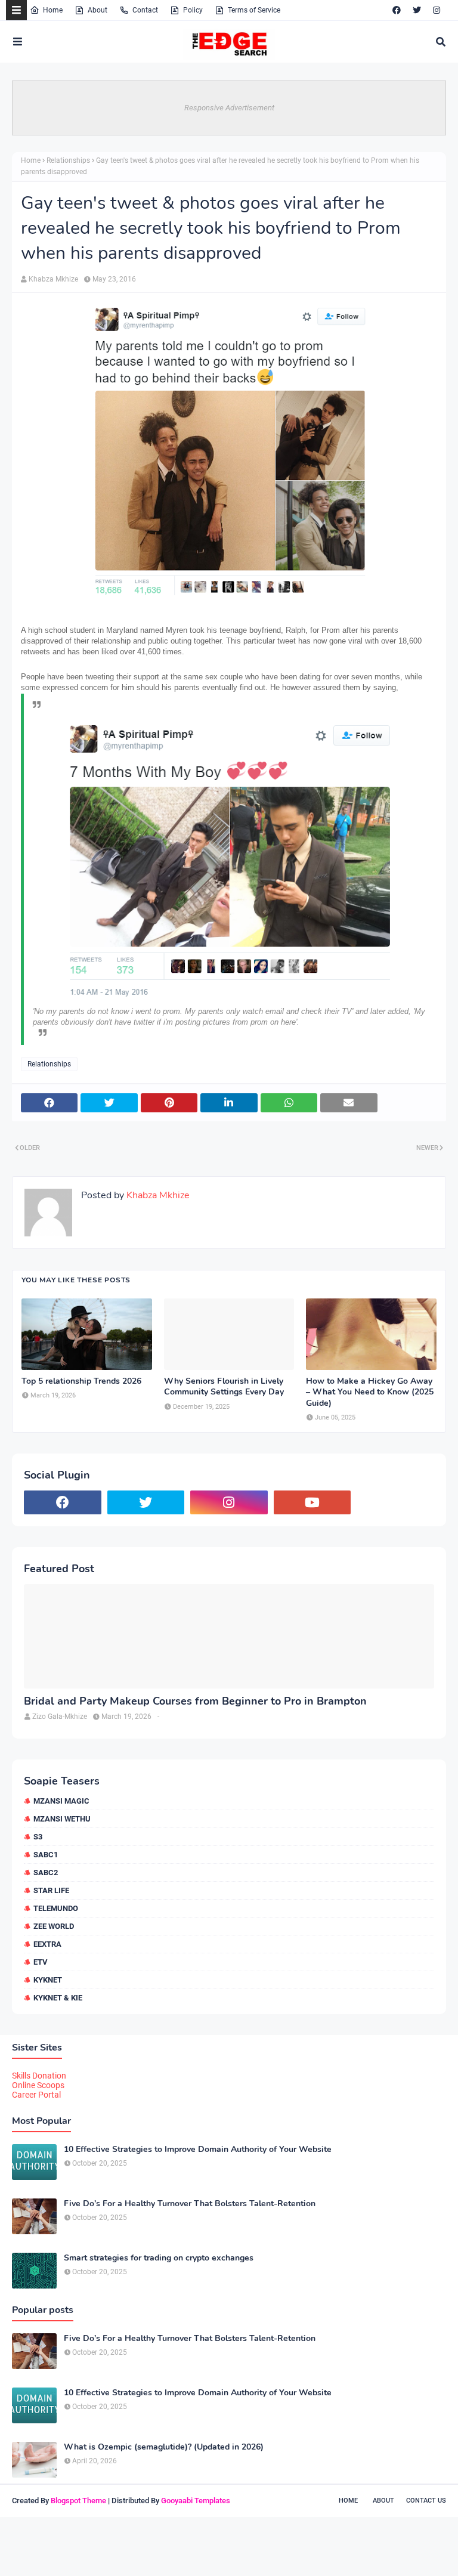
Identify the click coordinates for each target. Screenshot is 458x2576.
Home (53, 10)
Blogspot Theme (78, 2501)
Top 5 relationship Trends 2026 (81, 1381)
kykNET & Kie (58, 1998)
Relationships (68, 160)
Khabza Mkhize (53, 279)
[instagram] (437, 10)
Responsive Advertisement (229, 108)
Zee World (54, 1926)
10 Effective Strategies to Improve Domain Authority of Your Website (198, 2150)
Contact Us (426, 2501)
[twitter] (417, 10)
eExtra (47, 1944)
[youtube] (312, 1502)
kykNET (48, 1980)
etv (41, 1962)
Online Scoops (38, 2085)
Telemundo (56, 1908)
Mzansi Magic (61, 1801)
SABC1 (46, 1855)
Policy (193, 10)
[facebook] (397, 10)
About (98, 10)
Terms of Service (254, 10)
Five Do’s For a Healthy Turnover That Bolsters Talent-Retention (190, 2204)
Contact (145, 10)
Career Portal (36, 2095)
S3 (38, 1837)
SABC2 (46, 1873)
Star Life (51, 1890)
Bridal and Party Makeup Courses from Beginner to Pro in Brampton (195, 1701)
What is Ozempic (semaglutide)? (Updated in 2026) (164, 2447)
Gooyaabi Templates (196, 2501)
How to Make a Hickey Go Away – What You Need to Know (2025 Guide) (370, 1392)
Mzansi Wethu (62, 1819)
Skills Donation (39, 2076)
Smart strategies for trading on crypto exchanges (159, 2258)
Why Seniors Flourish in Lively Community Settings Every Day (224, 1387)
